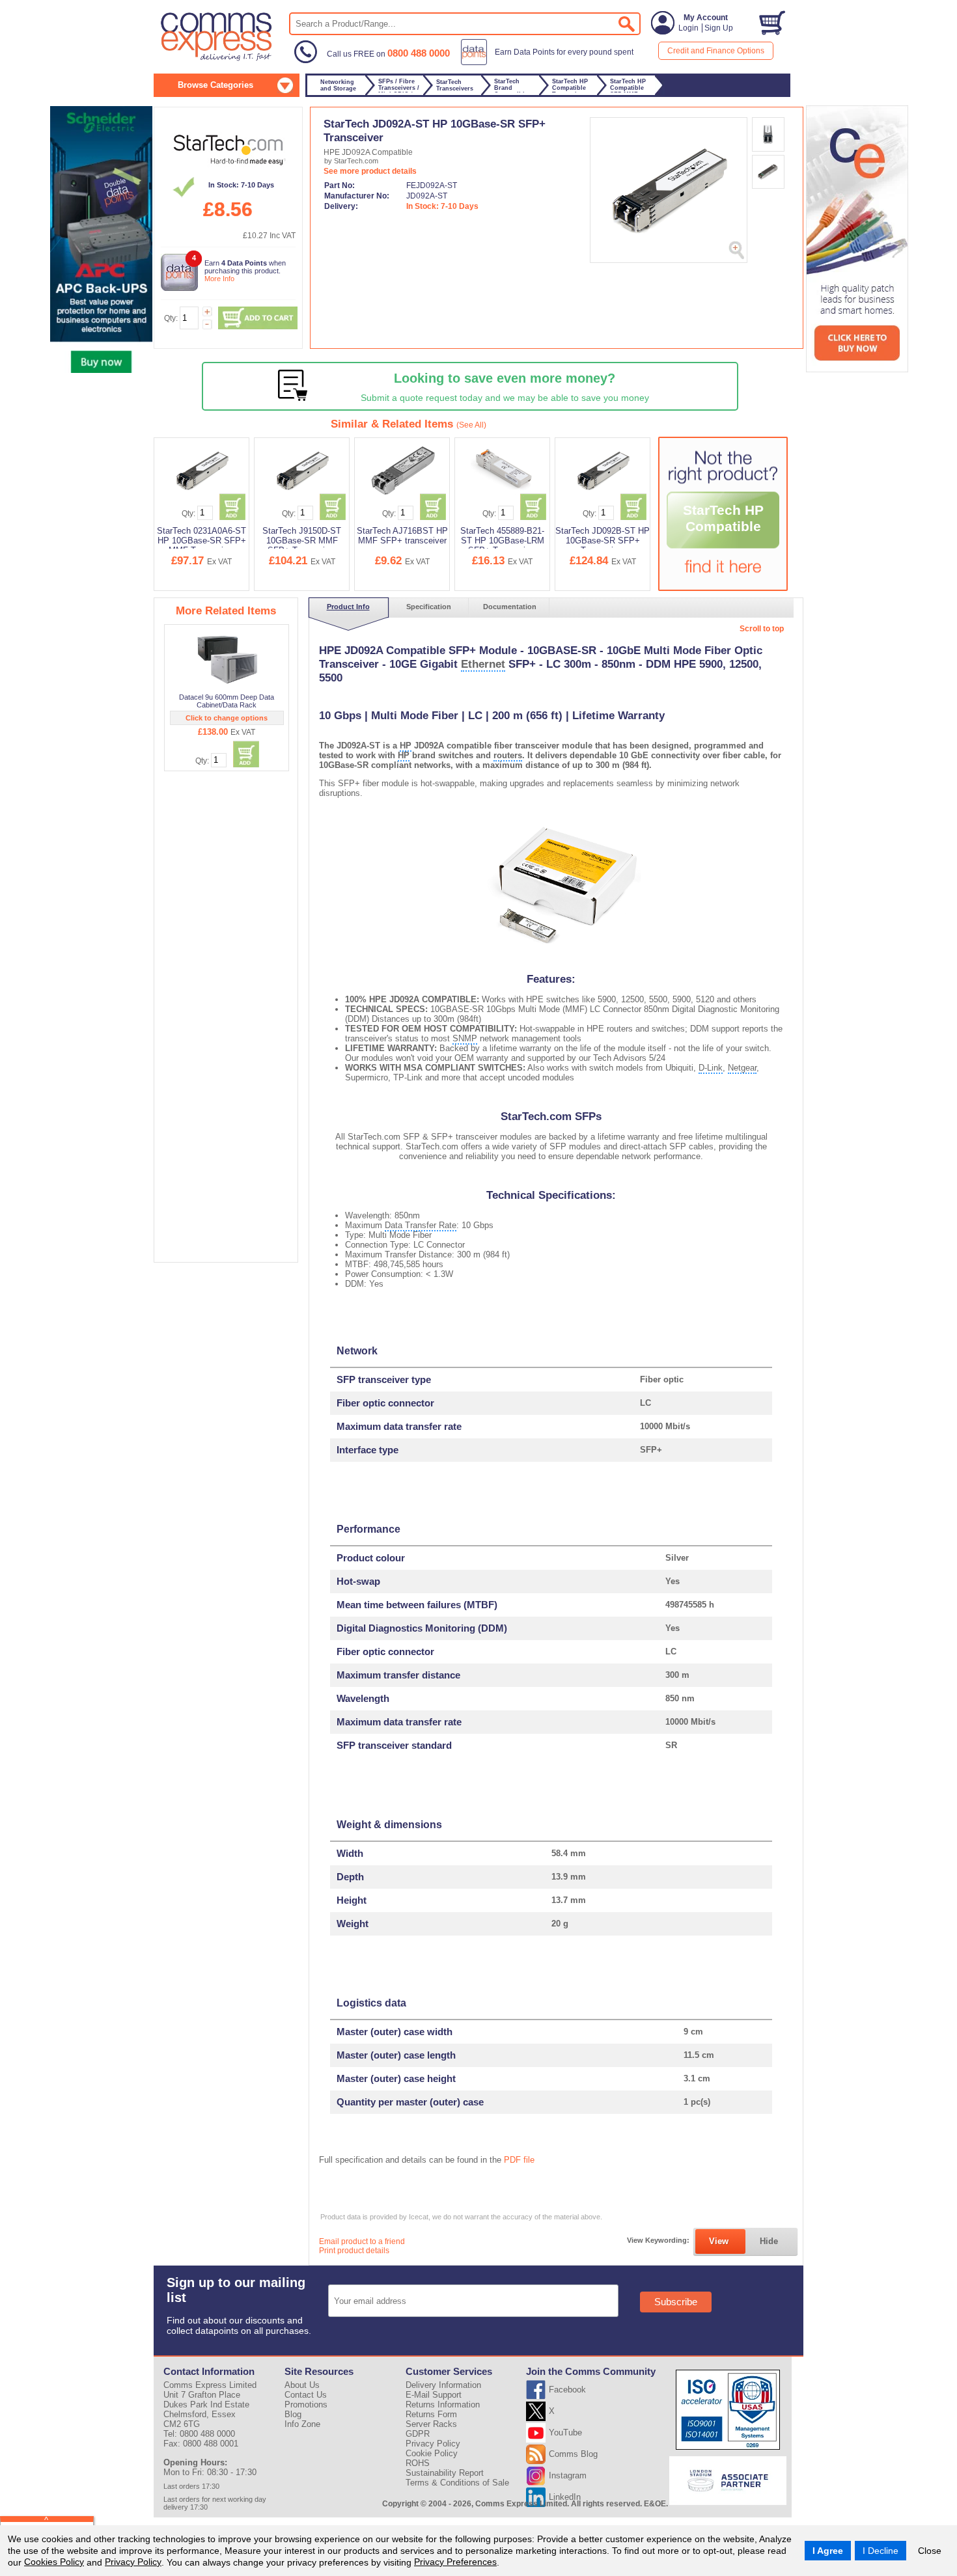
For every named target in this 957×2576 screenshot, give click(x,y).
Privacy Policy (133, 2562)
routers (508, 755)
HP (406, 746)
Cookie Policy (432, 2453)
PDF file (519, 2160)
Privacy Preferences (455, 2562)
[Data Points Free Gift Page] (550, 62)
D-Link (711, 1068)
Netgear (742, 1068)
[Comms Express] (217, 59)
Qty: (171, 318)
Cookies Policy (54, 2562)
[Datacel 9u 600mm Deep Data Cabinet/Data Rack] (228, 659)
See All (471, 425)
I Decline (881, 2551)
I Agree (828, 2551)
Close (930, 2551)
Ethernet (483, 664)
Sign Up (719, 28)
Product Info (348, 607)
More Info (219, 279)
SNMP (465, 1038)
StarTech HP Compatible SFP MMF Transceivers (723, 535)
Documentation (510, 607)
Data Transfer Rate (421, 1225)
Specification (429, 607)
